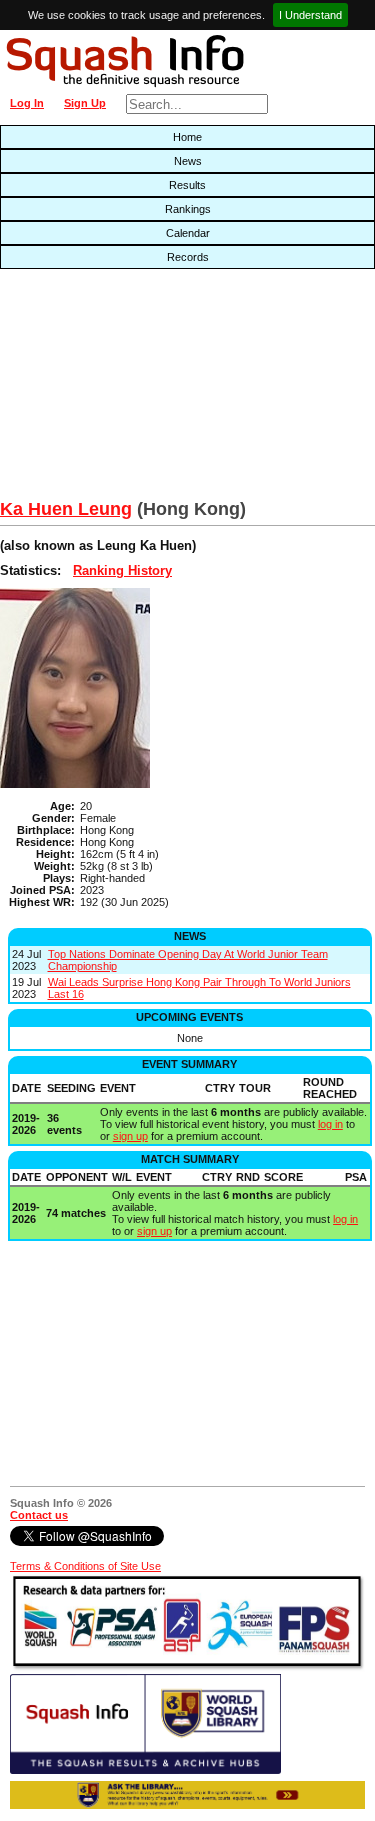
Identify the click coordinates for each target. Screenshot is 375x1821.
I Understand (310, 15)
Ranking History (122, 570)
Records (188, 257)
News (188, 161)
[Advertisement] (120, 389)
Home (187, 137)
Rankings (188, 209)
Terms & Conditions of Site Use (85, 1566)
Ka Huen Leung (66, 509)
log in (330, 1124)
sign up (130, 1136)
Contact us (39, 1515)
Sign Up (85, 103)
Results (187, 185)
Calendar (188, 233)
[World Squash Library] (145, 1770)
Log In (27, 103)
